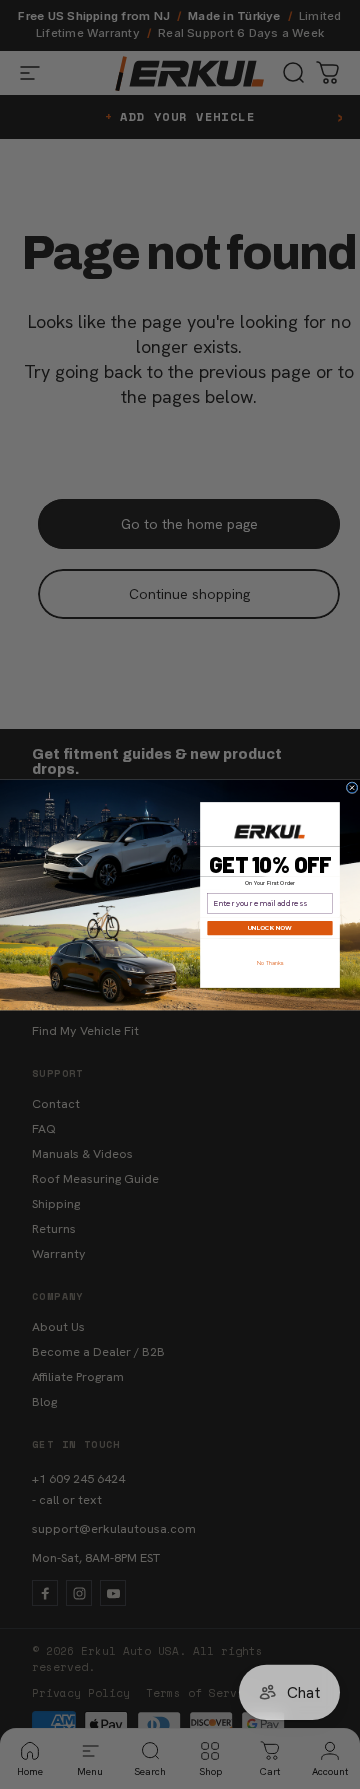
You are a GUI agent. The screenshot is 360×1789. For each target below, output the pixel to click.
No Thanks (270, 963)
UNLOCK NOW (270, 927)
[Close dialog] (352, 787)
